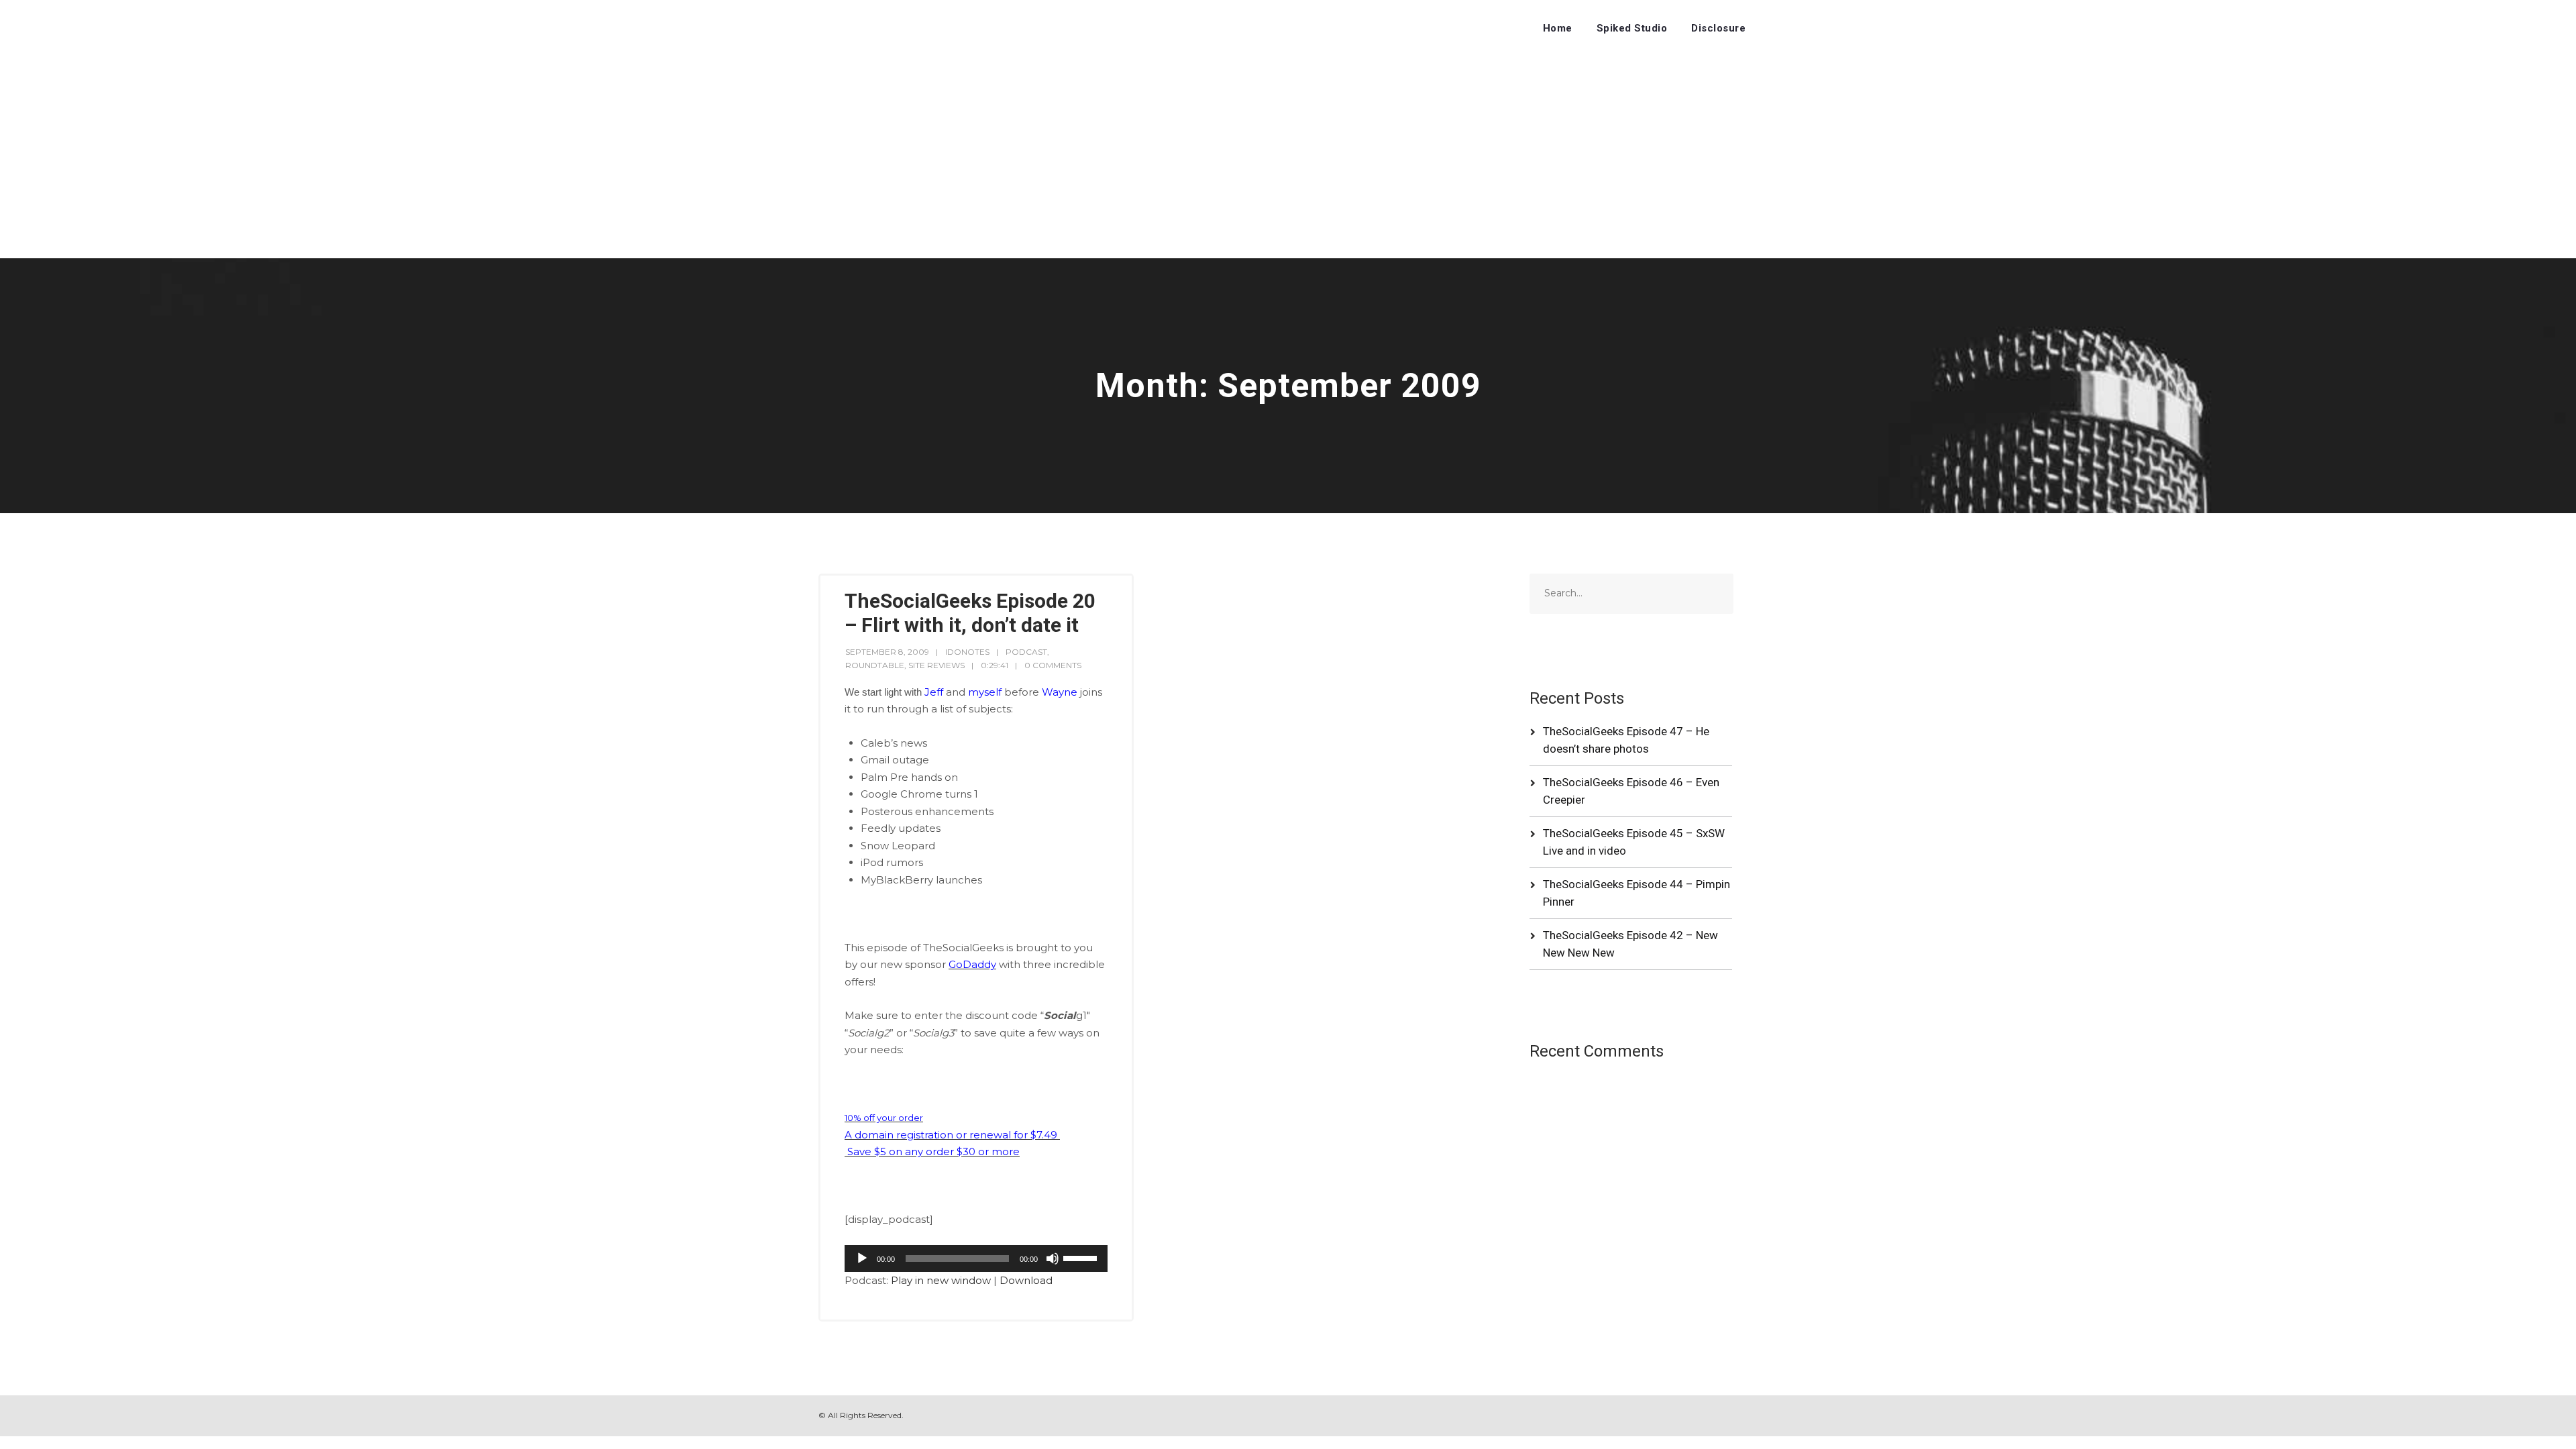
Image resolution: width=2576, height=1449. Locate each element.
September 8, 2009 (887, 652)
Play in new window (941, 1280)
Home (1558, 28)
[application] (976, 1258)
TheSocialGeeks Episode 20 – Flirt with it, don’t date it (970, 613)
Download (1026, 1280)
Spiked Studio (1632, 28)
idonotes (967, 652)
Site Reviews (936, 665)
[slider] (1082, 1257)
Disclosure (1718, 28)
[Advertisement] (1288, 158)
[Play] (862, 1258)
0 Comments (1053, 665)
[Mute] (1053, 1258)
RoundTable (875, 665)
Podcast (1026, 652)
